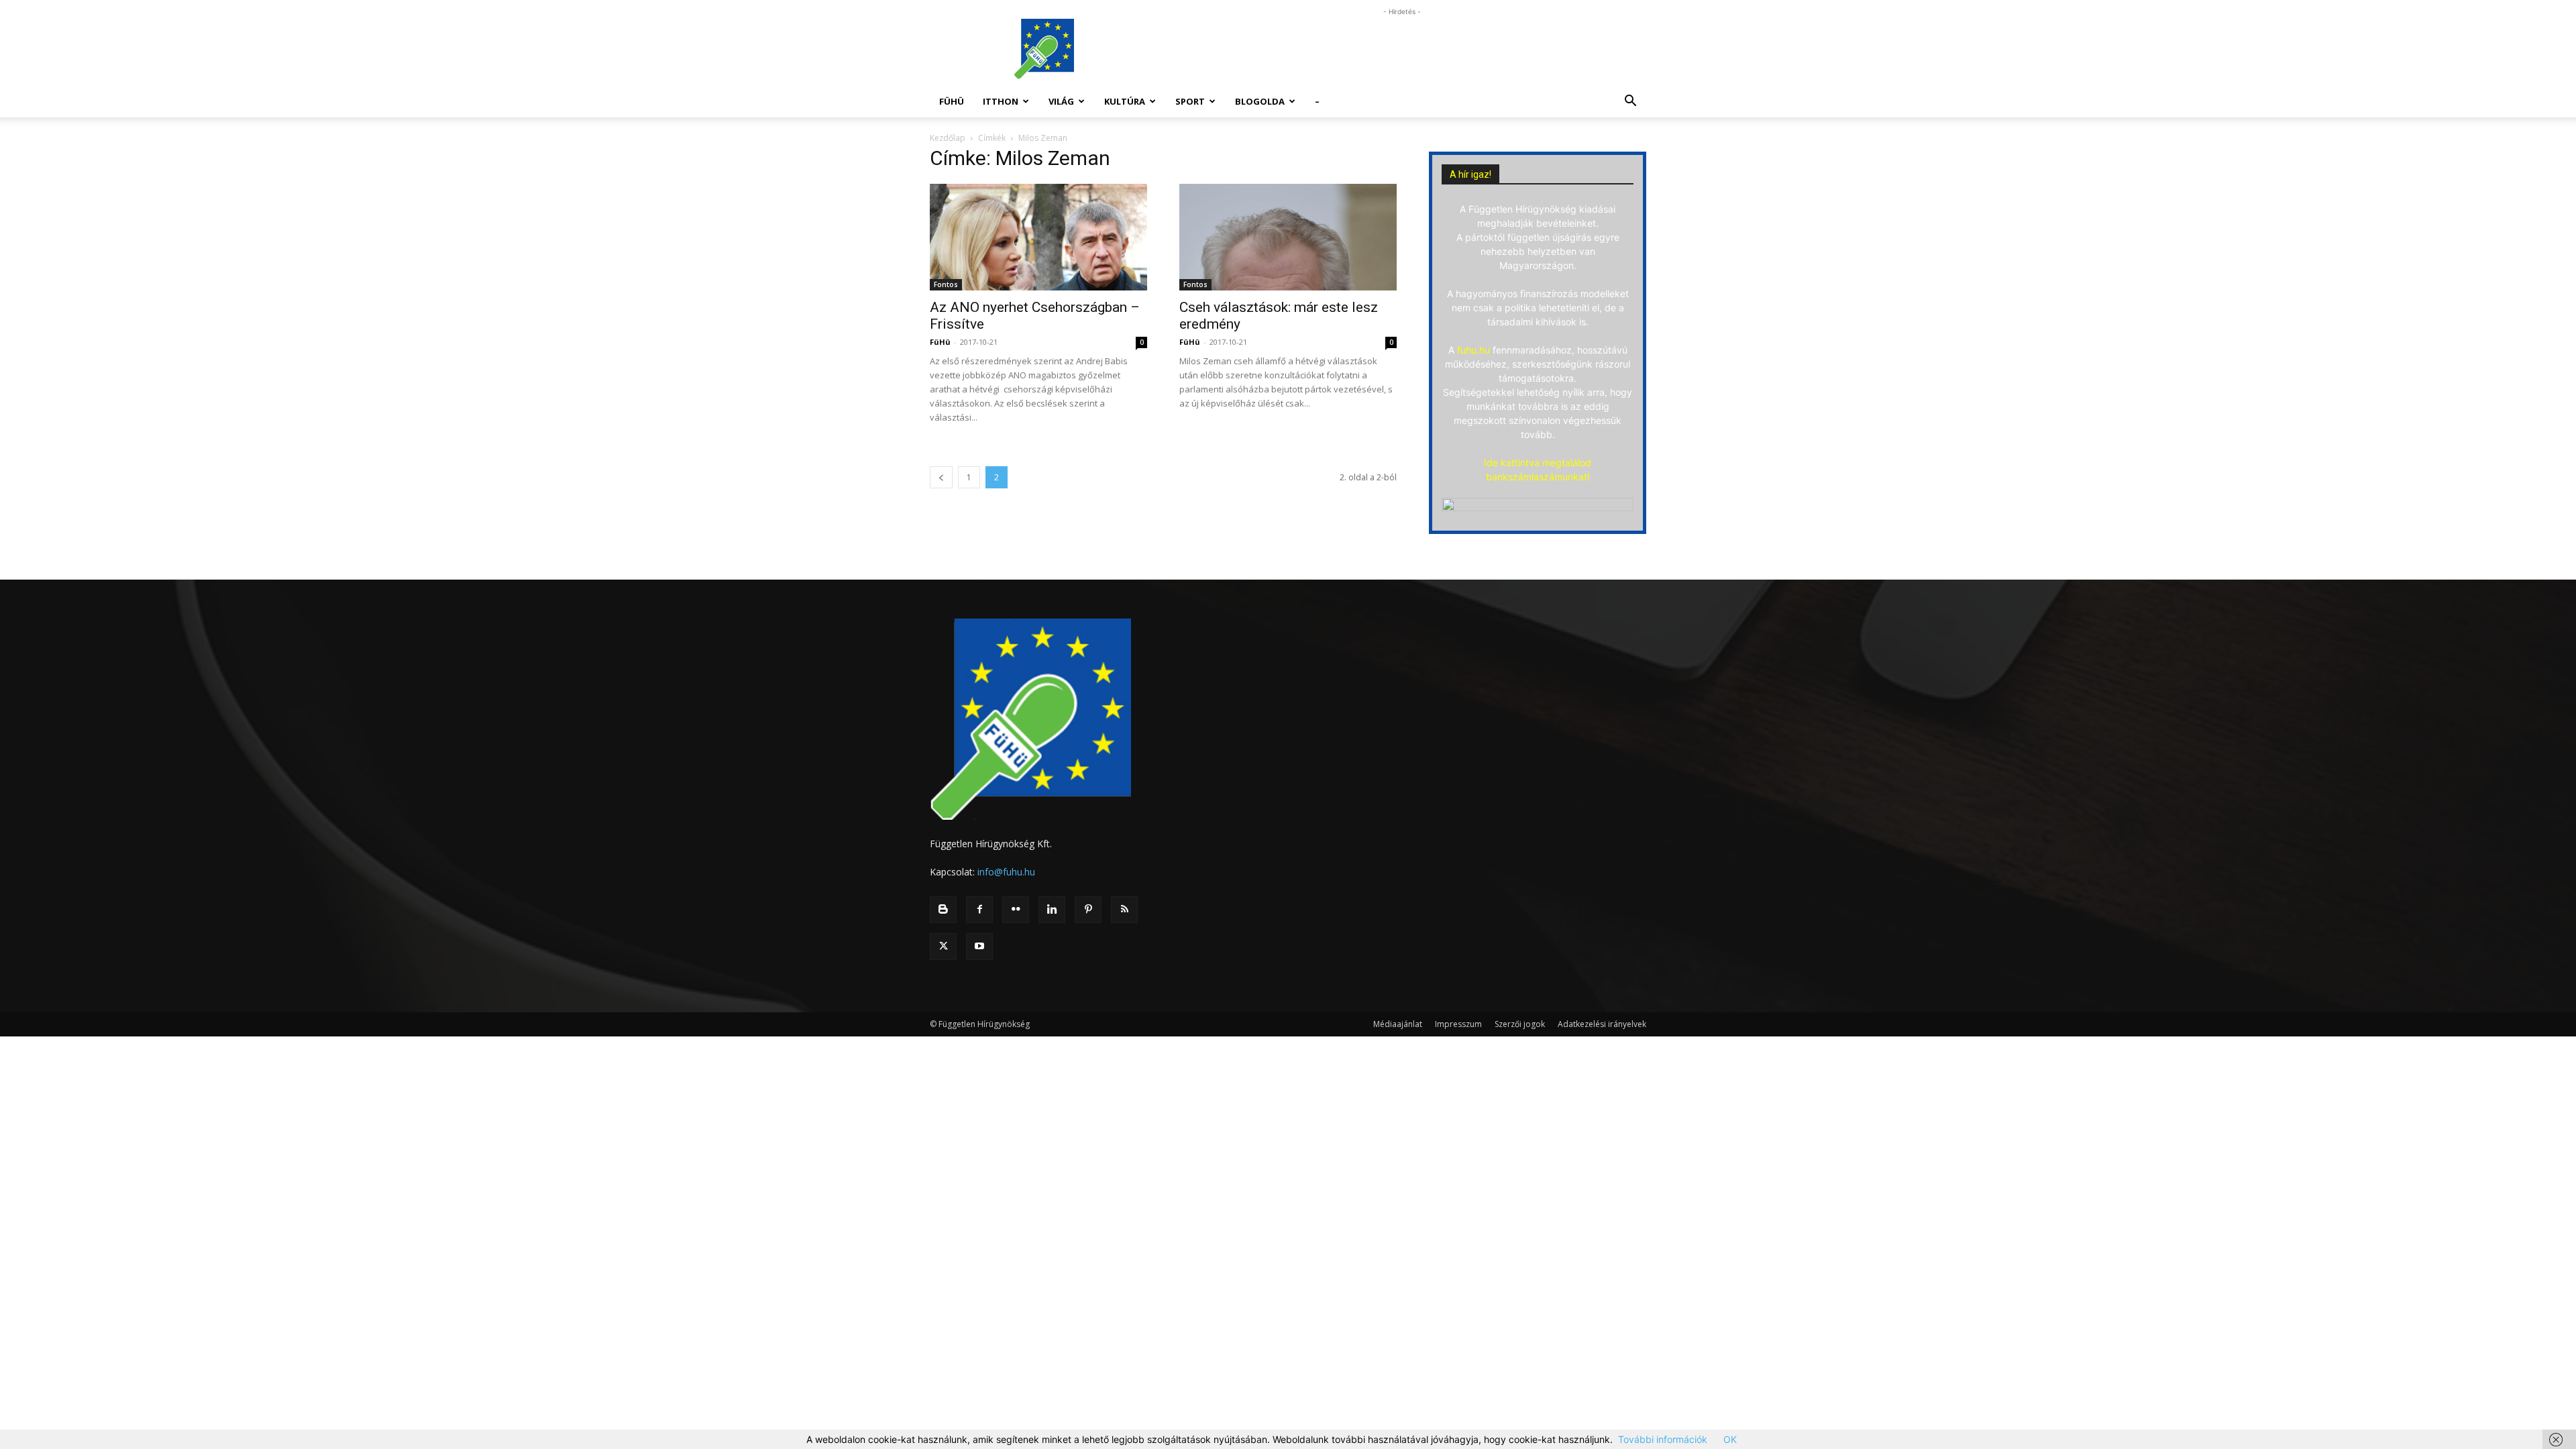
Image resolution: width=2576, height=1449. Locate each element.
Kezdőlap (948, 138)
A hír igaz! (1470, 174)
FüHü (952, 101)
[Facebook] (979, 910)
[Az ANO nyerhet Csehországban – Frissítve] (1038, 237)
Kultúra (1125, 101)
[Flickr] (1016, 910)
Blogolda (1260, 101)
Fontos (946, 284)
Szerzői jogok (1520, 1024)
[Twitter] (943, 947)
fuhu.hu (1473, 350)
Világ (1061, 101)
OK (1730, 1439)
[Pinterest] (1088, 910)
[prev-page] (941, 477)
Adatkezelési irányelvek (1602, 1024)
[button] (1630, 102)
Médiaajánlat (1398, 1024)
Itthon (1001, 101)
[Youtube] (979, 947)
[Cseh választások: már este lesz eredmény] (1288, 237)
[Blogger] (943, 910)
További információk (1663, 1439)
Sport (1190, 101)
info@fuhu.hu (1006, 872)
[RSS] (1124, 910)
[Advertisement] (1402, 49)
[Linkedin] (1052, 910)
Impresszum (1458, 1024)
